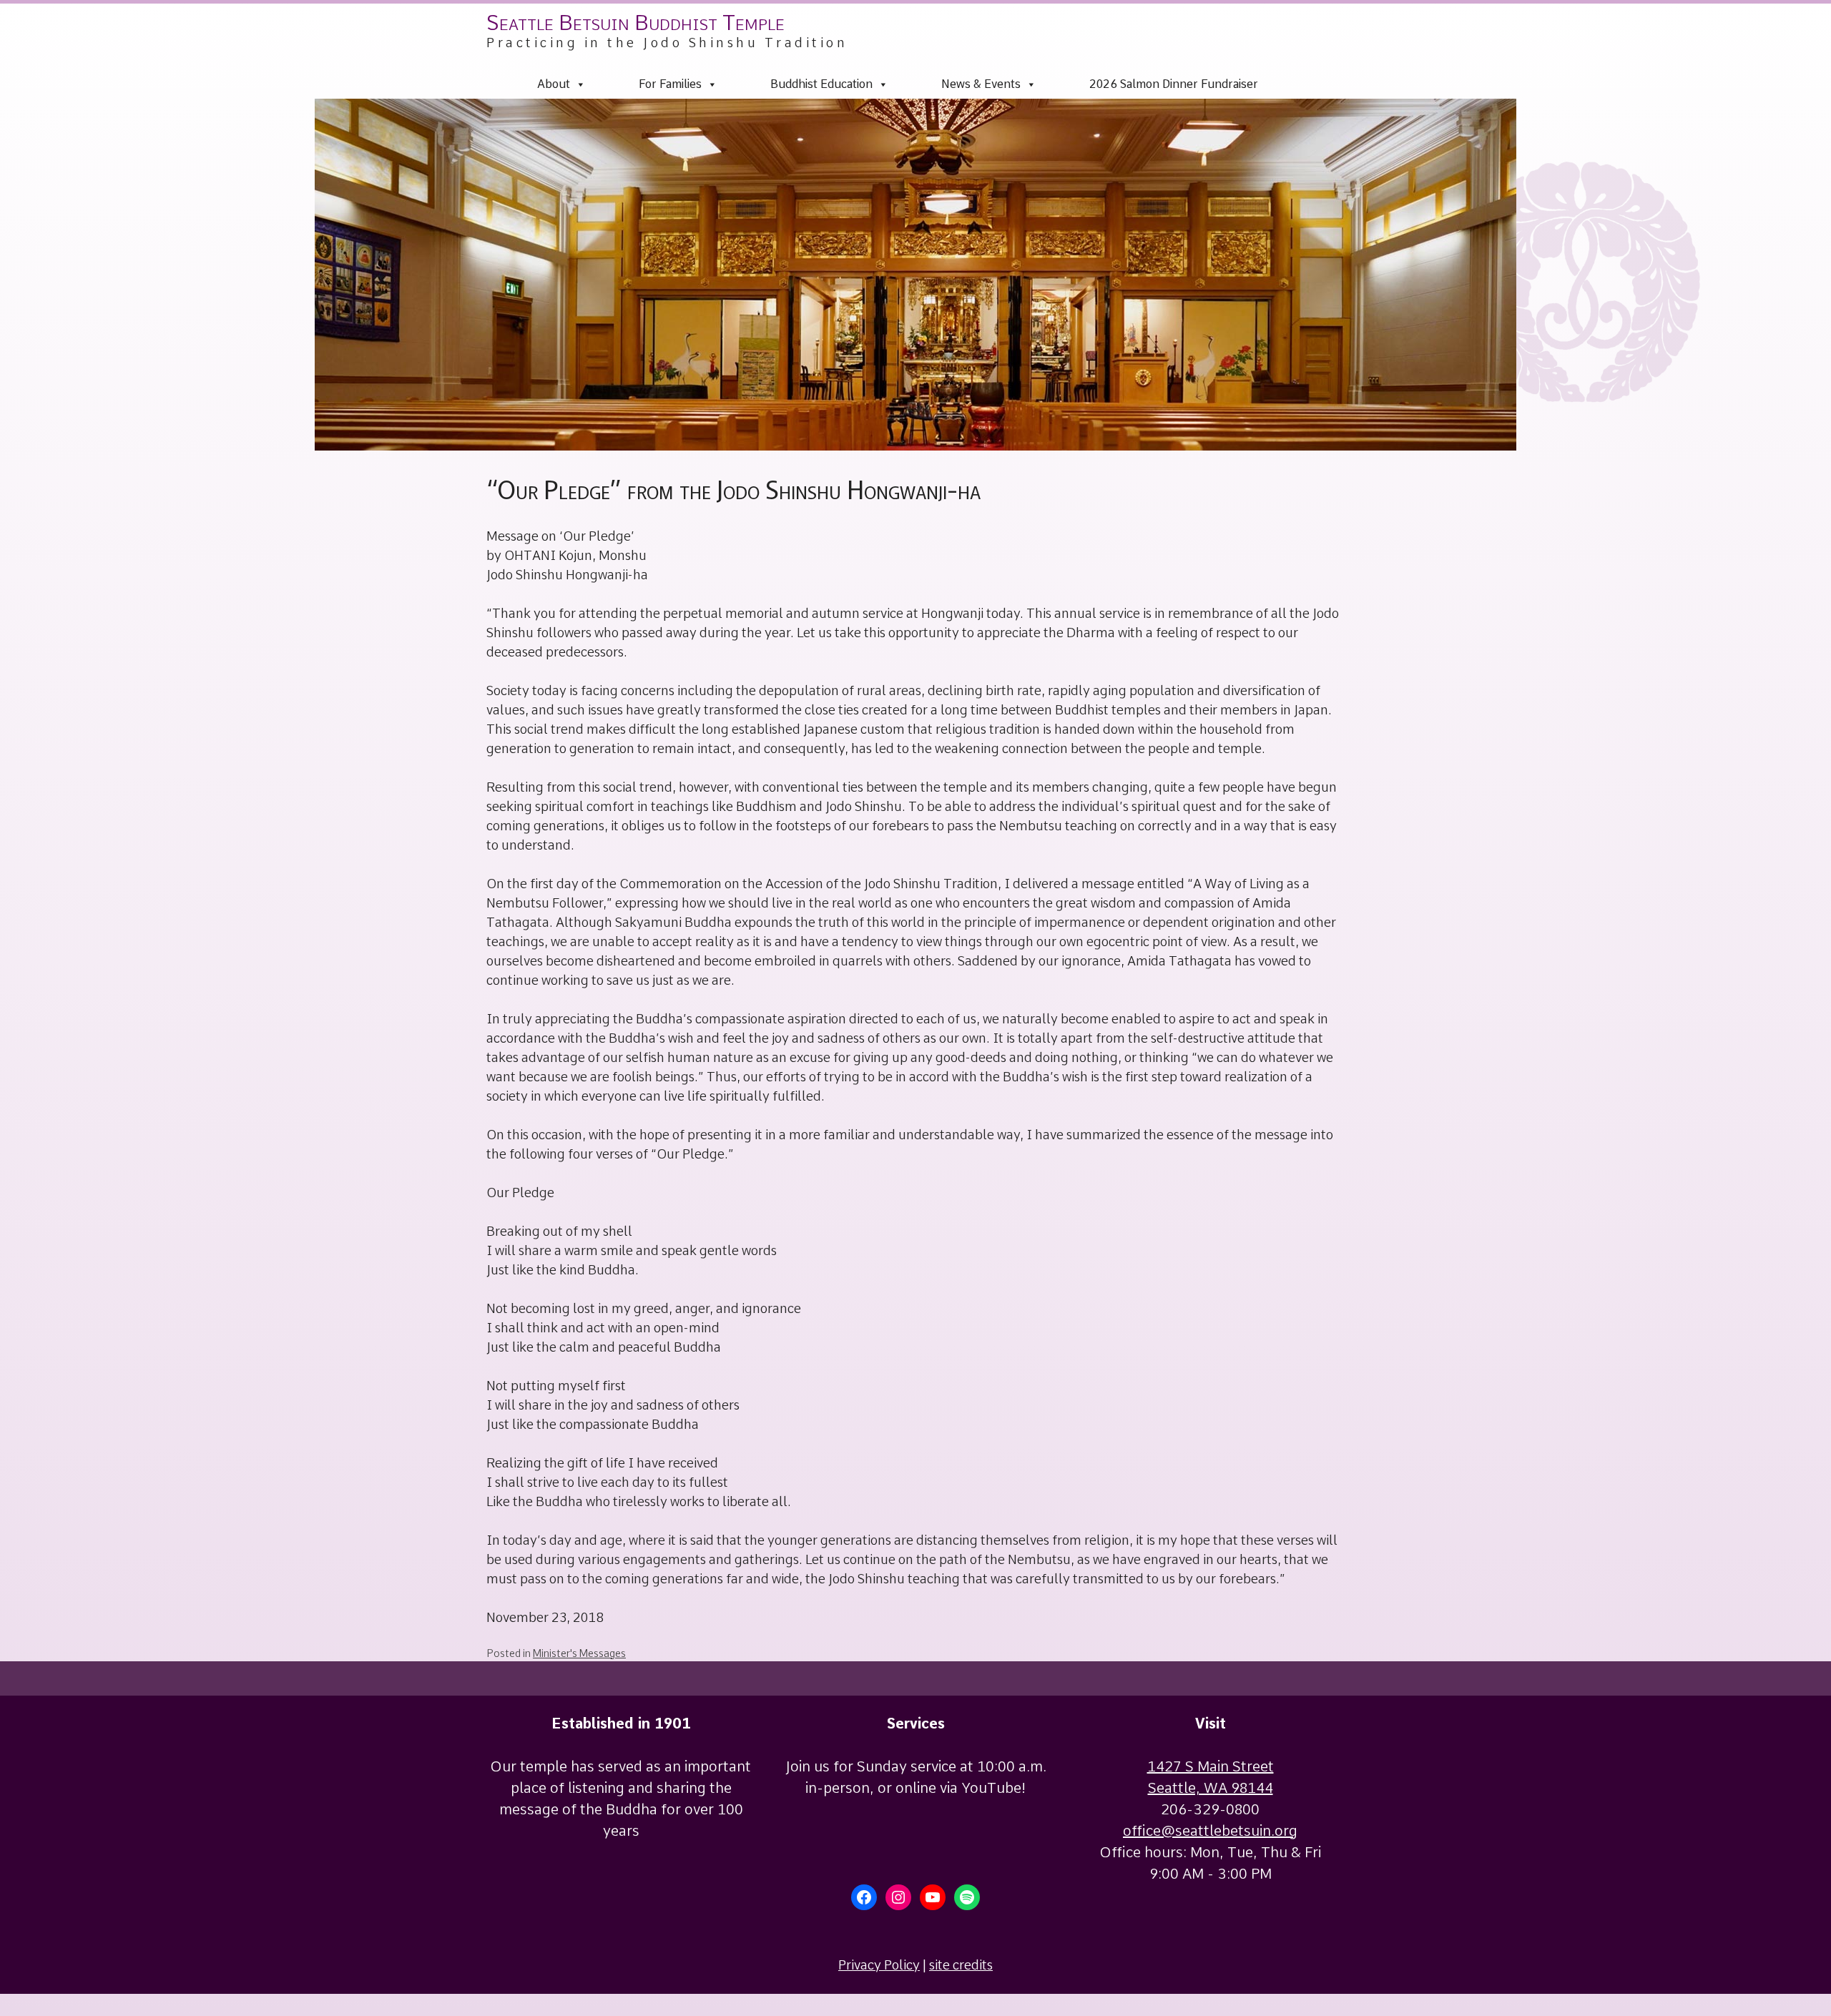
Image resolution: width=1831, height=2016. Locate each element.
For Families (670, 84)
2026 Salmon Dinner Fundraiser (1174, 84)
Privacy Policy (879, 1965)
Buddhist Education (821, 84)
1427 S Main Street (1211, 1766)
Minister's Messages (579, 1653)
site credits (961, 1965)
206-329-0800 (1210, 1809)
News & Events (981, 84)
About (554, 84)
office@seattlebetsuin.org (1210, 1831)
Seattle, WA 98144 (1211, 1788)
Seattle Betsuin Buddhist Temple (635, 22)
